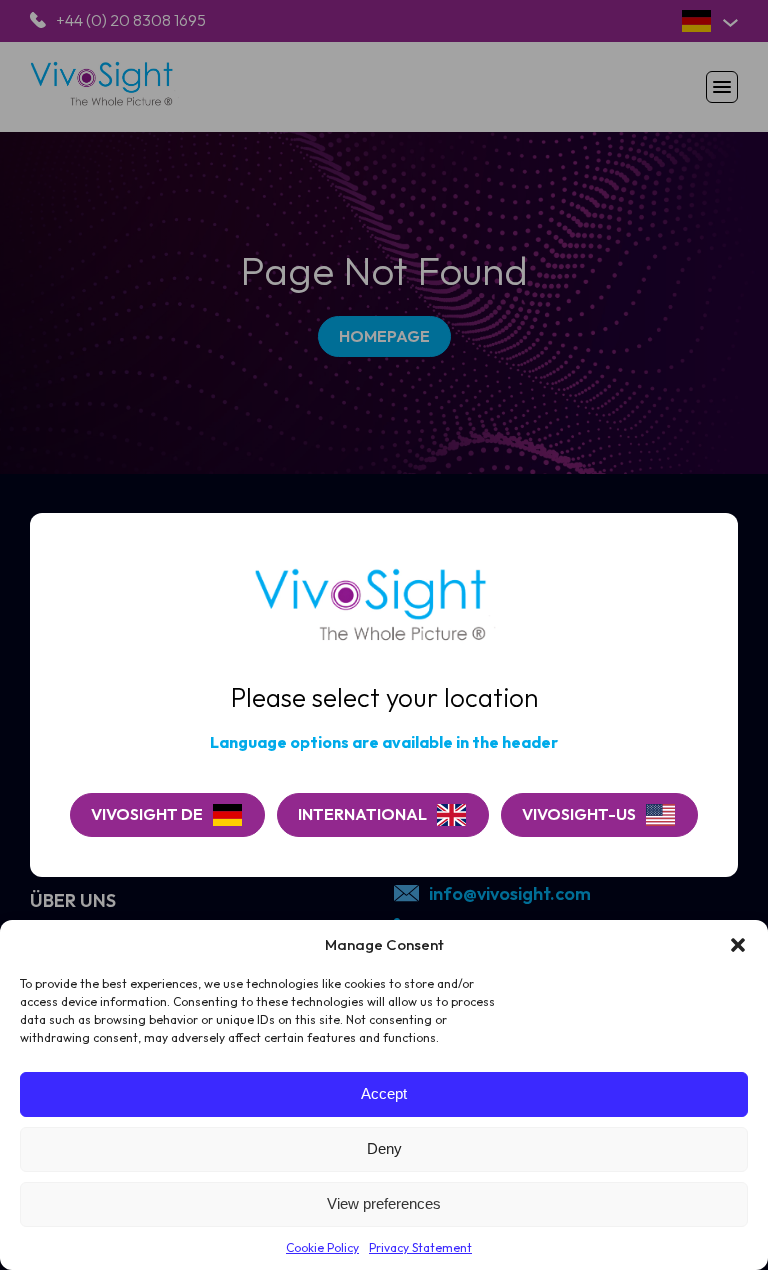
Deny (384, 1148)
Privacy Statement (420, 1247)
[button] (738, 945)
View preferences (384, 1203)
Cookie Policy (322, 1247)
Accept (384, 1093)
